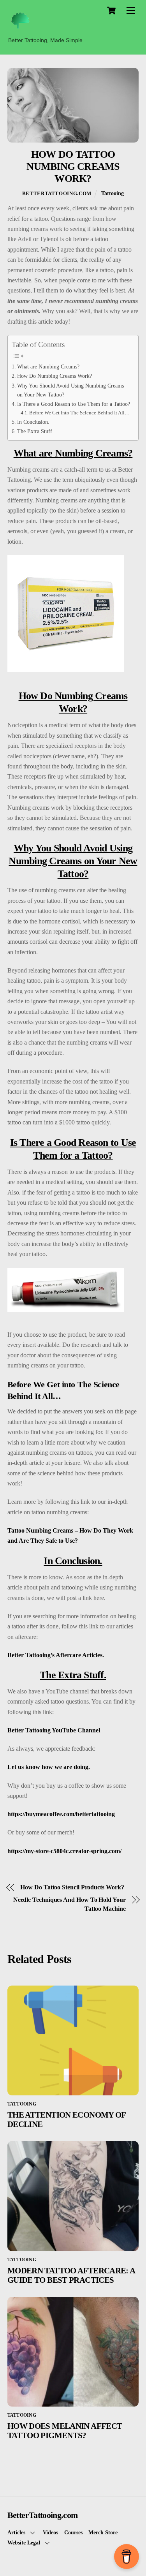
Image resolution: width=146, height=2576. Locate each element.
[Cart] (111, 11)
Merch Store (103, 2532)
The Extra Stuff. (35, 431)
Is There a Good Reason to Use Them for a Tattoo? (74, 404)
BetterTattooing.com (57, 193)
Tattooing (113, 193)
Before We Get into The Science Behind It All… (79, 413)
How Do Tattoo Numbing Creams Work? (73, 166)
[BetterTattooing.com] (20, 29)
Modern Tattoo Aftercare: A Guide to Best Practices (71, 2275)
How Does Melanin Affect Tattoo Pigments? (65, 2431)
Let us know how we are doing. (49, 1767)
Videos (50, 2532)
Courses (73, 2532)
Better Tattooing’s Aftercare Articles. (56, 1655)
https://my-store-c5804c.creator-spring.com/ (64, 1851)
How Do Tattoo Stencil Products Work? (72, 1887)
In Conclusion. (33, 422)
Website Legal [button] (24, 2543)
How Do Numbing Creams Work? (55, 376)
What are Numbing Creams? (48, 366)
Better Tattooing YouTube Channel (54, 1730)
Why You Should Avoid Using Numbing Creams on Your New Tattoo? (70, 390)
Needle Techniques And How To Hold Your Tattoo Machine (69, 1904)
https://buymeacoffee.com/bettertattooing (61, 1814)
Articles (16, 2532)
